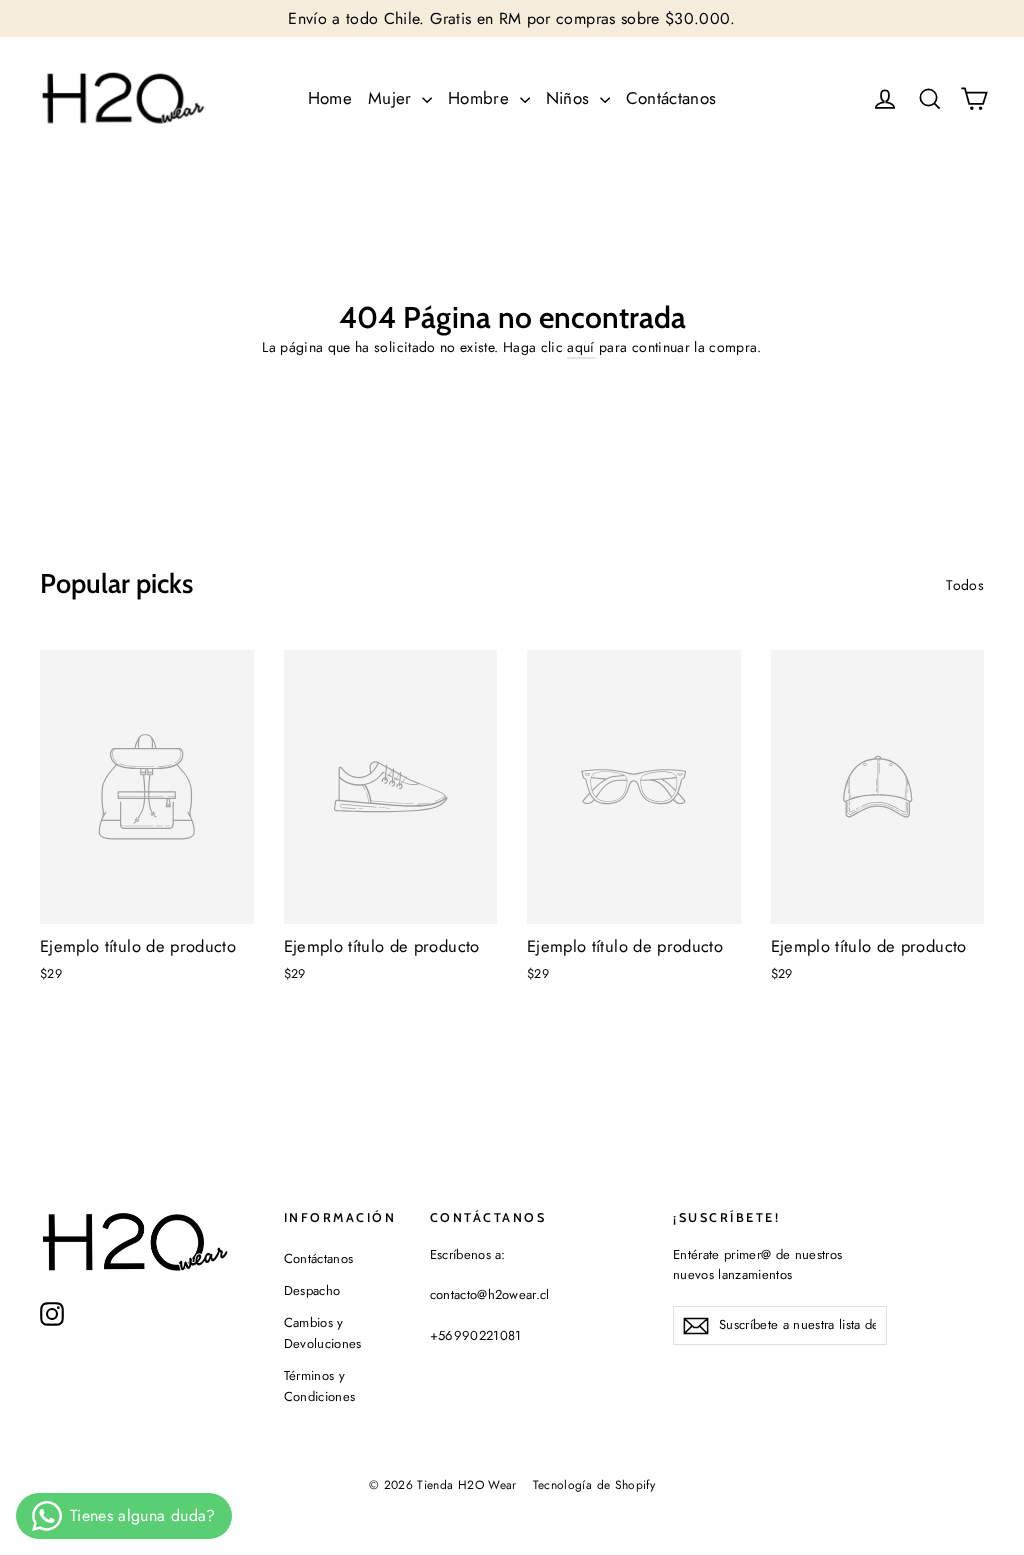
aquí (580, 347)
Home (330, 98)
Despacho (312, 1290)
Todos (965, 585)
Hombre (481, 98)
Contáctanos (671, 98)
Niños (570, 98)
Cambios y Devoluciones (323, 1333)
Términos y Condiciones (320, 1386)
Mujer (392, 98)
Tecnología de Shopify (594, 1485)
